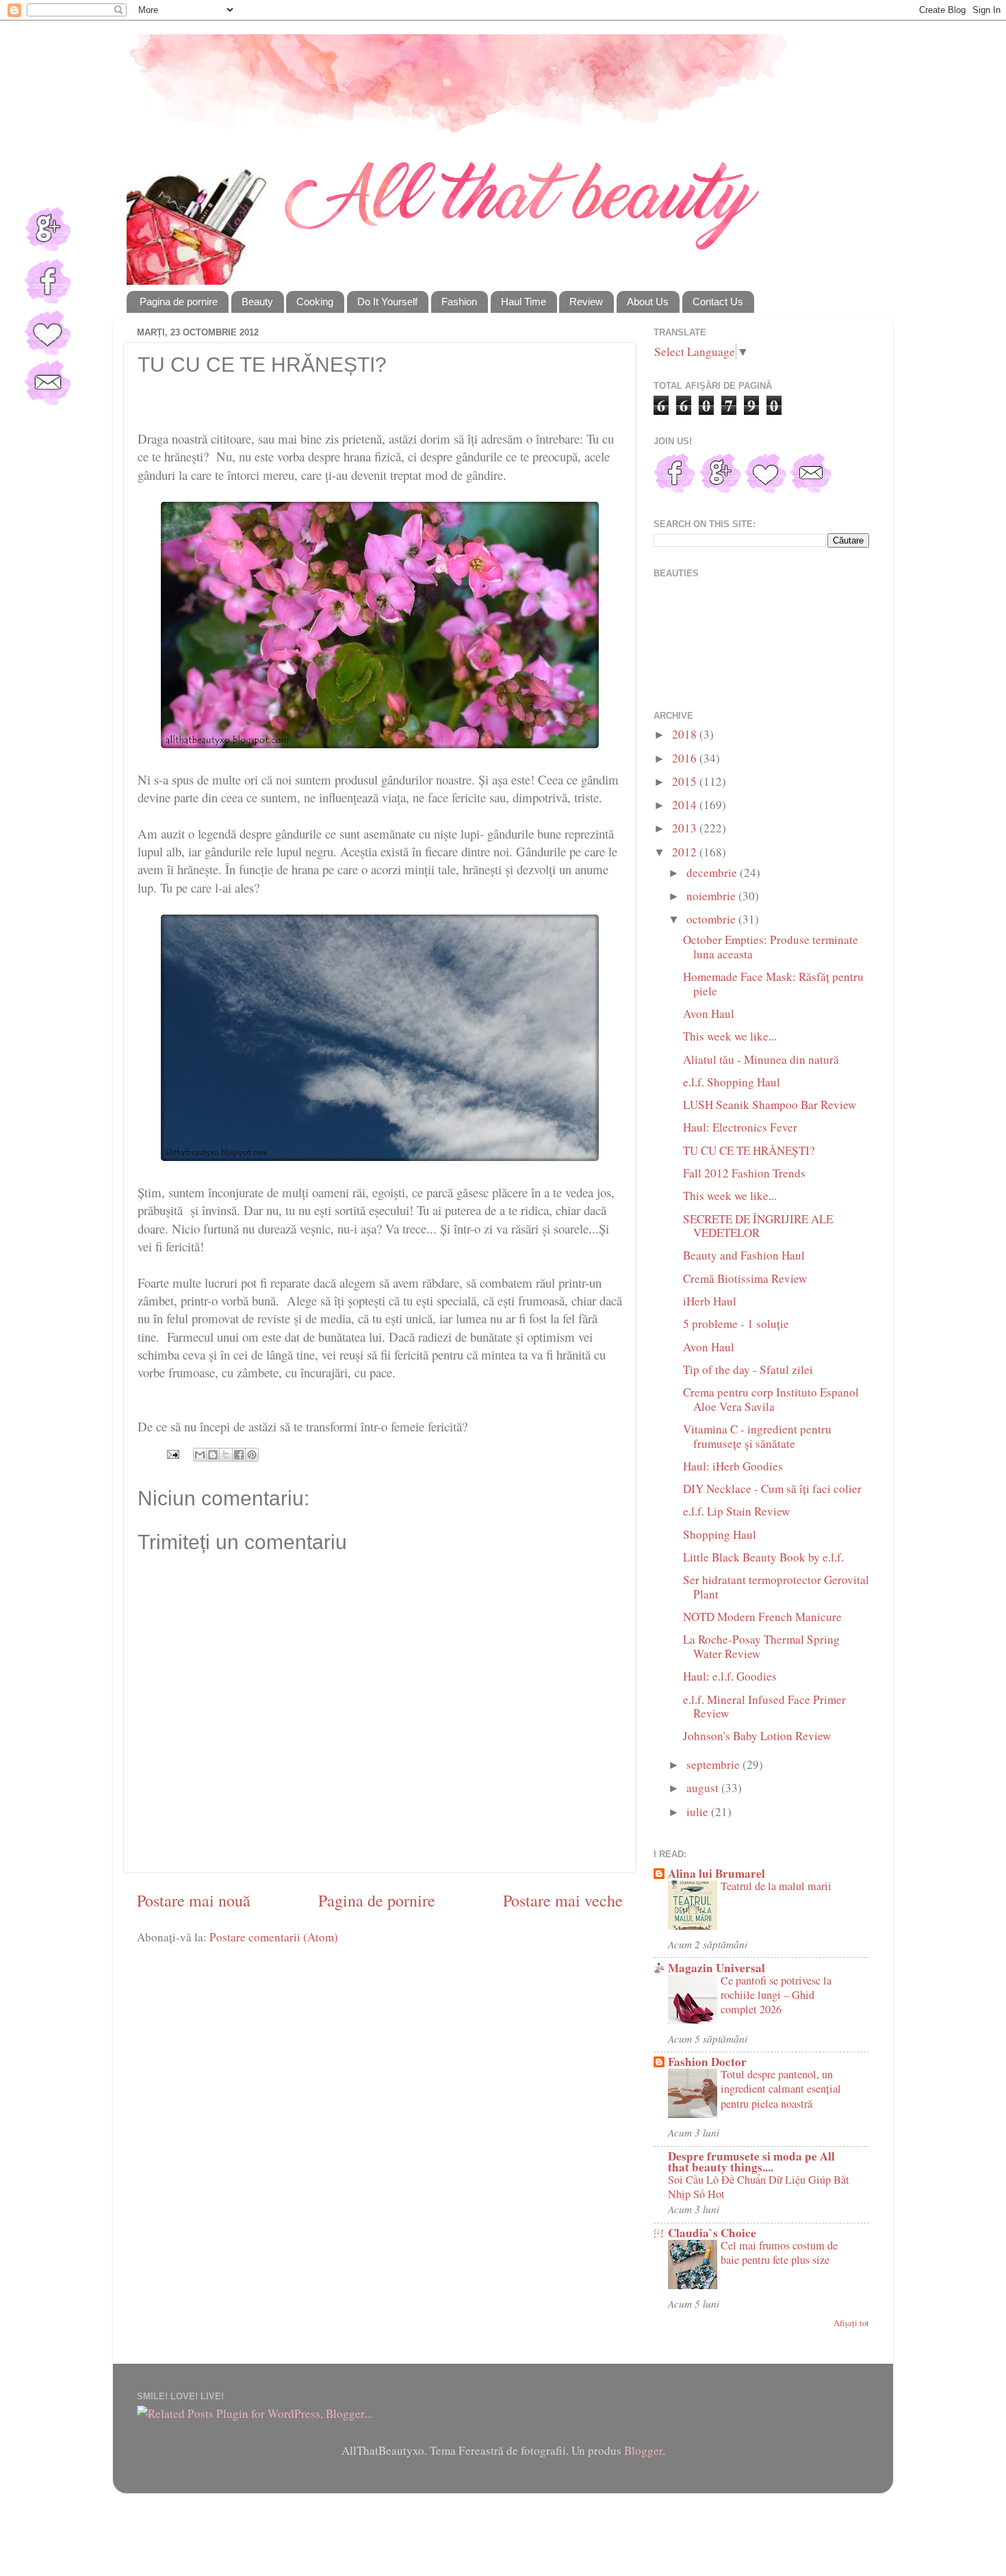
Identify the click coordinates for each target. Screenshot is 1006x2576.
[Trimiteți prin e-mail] (200, 1455)
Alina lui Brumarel (717, 1873)
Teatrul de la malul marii (776, 1886)
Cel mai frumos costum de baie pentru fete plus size (779, 2253)
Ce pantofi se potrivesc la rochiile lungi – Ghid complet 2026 (776, 1995)
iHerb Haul (710, 1301)
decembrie (713, 872)
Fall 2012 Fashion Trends (744, 1173)
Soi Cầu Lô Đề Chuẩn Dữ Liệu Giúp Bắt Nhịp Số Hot (759, 2187)
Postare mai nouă (194, 1900)
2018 (686, 734)
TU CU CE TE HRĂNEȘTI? (749, 1150)
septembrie (714, 1764)
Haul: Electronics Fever (740, 1127)
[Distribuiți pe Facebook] (239, 1455)
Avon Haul (709, 1013)
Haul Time (524, 302)
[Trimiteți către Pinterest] (252, 1455)
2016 (686, 758)
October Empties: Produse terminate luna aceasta (771, 947)
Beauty (257, 302)
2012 (686, 852)
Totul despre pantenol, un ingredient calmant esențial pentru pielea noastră (781, 2089)
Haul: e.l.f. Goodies (730, 1676)
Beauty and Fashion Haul (744, 1255)
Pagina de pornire (179, 302)
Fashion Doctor (707, 2062)
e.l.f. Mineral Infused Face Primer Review (764, 1707)
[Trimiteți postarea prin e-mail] (171, 1452)
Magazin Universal (717, 1968)
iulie (699, 1812)
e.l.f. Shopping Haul (732, 1082)
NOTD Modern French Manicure (762, 1617)
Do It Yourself (387, 302)
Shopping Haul (720, 1534)
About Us (648, 302)
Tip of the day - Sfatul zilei (748, 1369)
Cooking (315, 302)
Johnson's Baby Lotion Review (757, 1736)
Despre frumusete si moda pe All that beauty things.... (751, 2161)
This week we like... (730, 1036)
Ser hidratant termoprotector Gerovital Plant (776, 1587)
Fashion (459, 302)
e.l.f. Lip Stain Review (736, 1511)
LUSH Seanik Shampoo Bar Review (770, 1105)
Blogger (643, 2450)
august (704, 1788)
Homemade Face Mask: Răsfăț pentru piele (773, 984)
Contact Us (718, 302)
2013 (686, 828)
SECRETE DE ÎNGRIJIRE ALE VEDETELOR (758, 1226)
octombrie (712, 919)
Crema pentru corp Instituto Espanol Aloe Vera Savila (771, 1399)
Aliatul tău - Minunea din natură (761, 1059)
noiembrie (712, 896)
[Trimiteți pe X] (226, 1455)
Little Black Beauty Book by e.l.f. (763, 1557)
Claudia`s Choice (712, 2233)
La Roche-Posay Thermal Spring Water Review (761, 1646)
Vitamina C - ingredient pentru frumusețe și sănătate (757, 1436)
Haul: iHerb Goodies (733, 1466)
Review (586, 302)
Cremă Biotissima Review (745, 1278)
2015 (686, 781)
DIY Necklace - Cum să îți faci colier (772, 1489)
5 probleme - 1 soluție (736, 1324)
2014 (686, 805)
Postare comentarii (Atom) (274, 1937)
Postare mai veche (563, 1900)
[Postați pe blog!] (213, 1455)
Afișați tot (851, 2323)
